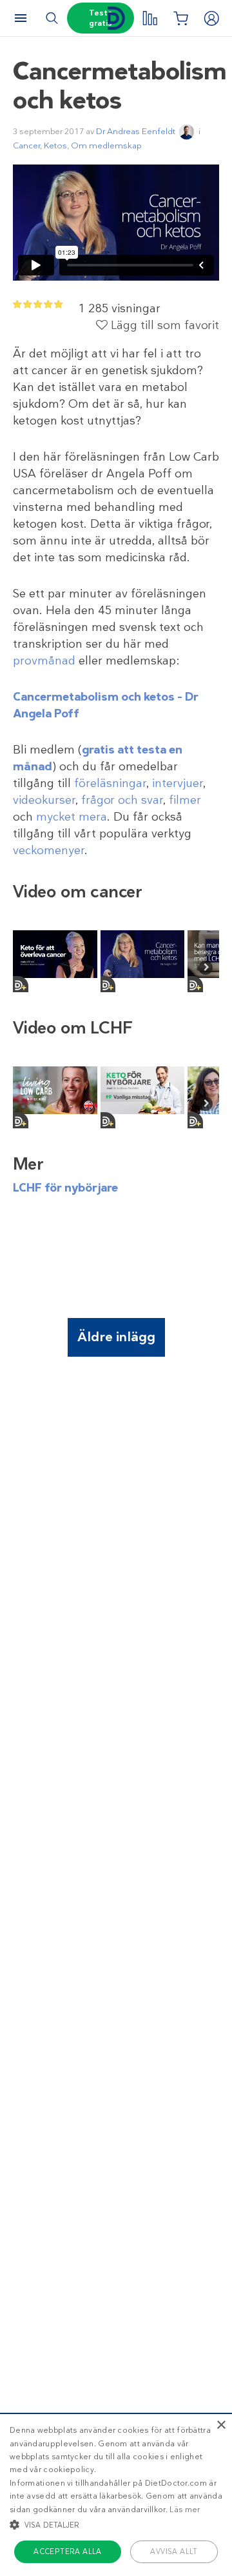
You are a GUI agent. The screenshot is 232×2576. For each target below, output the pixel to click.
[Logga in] (211, 18)
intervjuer (178, 783)
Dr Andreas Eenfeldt (136, 131)
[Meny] (21, 18)
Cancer (26, 145)
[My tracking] (150, 18)
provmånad (44, 661)
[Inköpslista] (180, 18)
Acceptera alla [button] (68, 2551)
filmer (185, 800)
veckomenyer (49, 850)
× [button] (221, 2425)
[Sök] (52, 18)
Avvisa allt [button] (174, 2551)
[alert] (116, 2494)
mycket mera (72, 817)
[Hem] (116, 18)
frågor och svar (122, 800)
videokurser (44, 800)
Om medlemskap (106, 145)
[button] (116, 2524)
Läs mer (185, 2510)
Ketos (55, 145)
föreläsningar (110, 783)
